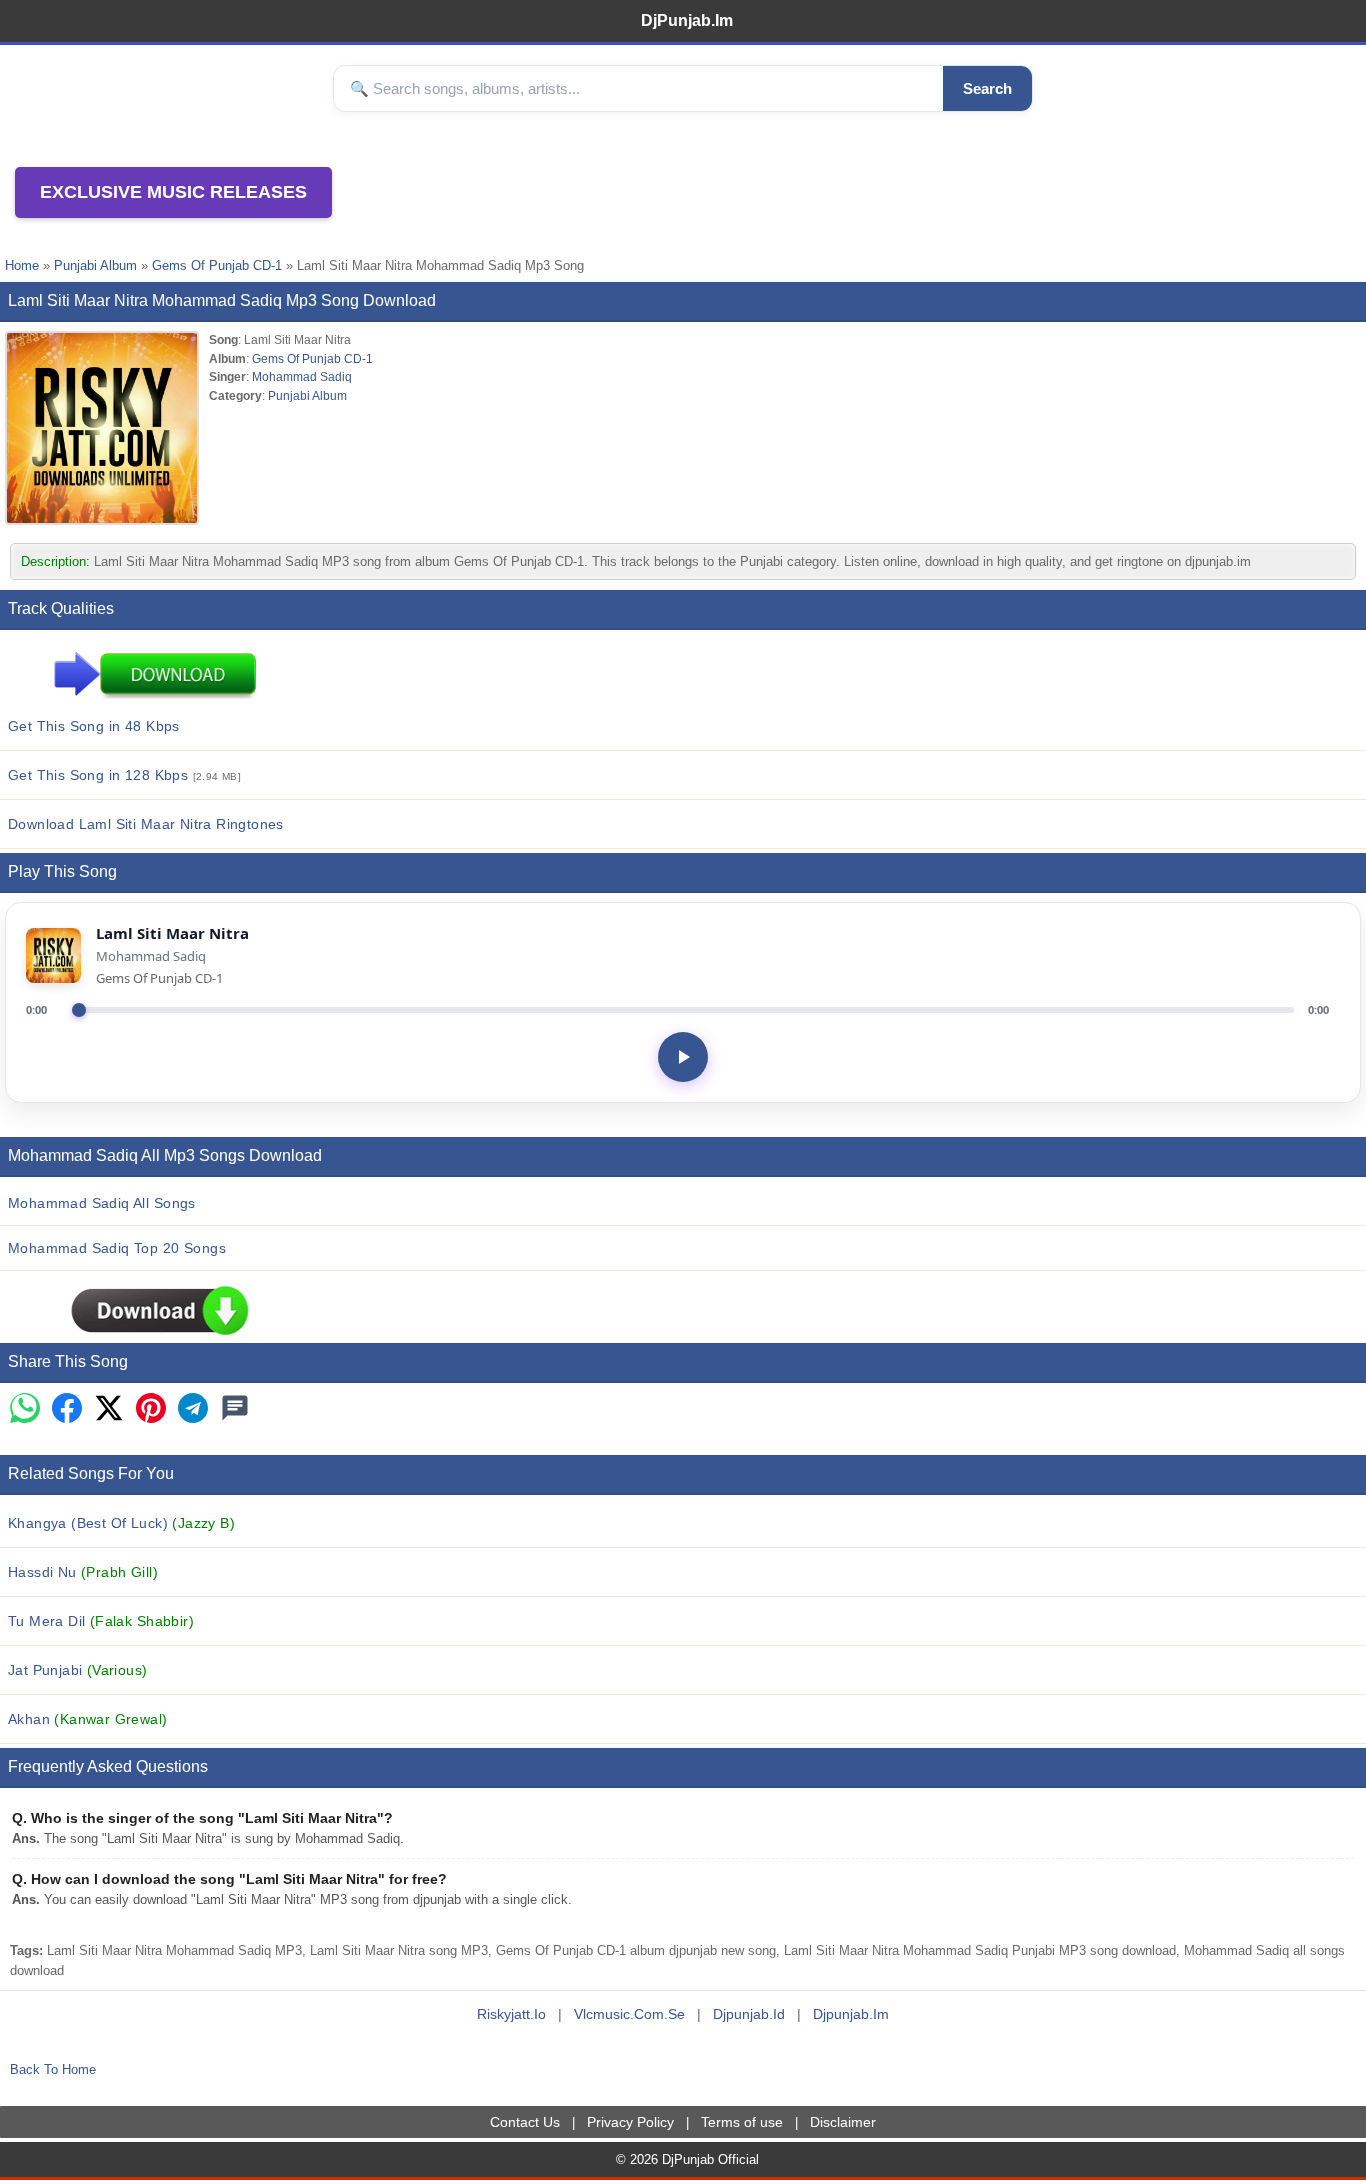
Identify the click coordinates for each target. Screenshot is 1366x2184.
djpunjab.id (749, 2014)
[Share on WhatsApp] (25, 1409)
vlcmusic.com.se (629, 2014)
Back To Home (53, 2069)
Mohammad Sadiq (302, 376)
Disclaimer (843, 2122)
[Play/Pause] (683, 1057)
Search (987, 88)
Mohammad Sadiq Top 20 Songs (117, 1248)
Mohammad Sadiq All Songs (102, 1203)
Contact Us (525, 2122)
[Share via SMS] (235, 1409)
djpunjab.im (851, 2014)
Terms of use (742, 2122)
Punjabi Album (95, 265)
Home (22, 265)
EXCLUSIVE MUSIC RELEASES (173, 192)
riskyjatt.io (511, 2014)
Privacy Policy (630, 2122)
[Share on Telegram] (193, 1409)
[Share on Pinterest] (151, 1409)
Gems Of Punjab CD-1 (217, 265)
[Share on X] (109, 1409)
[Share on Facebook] (67, 1409)
